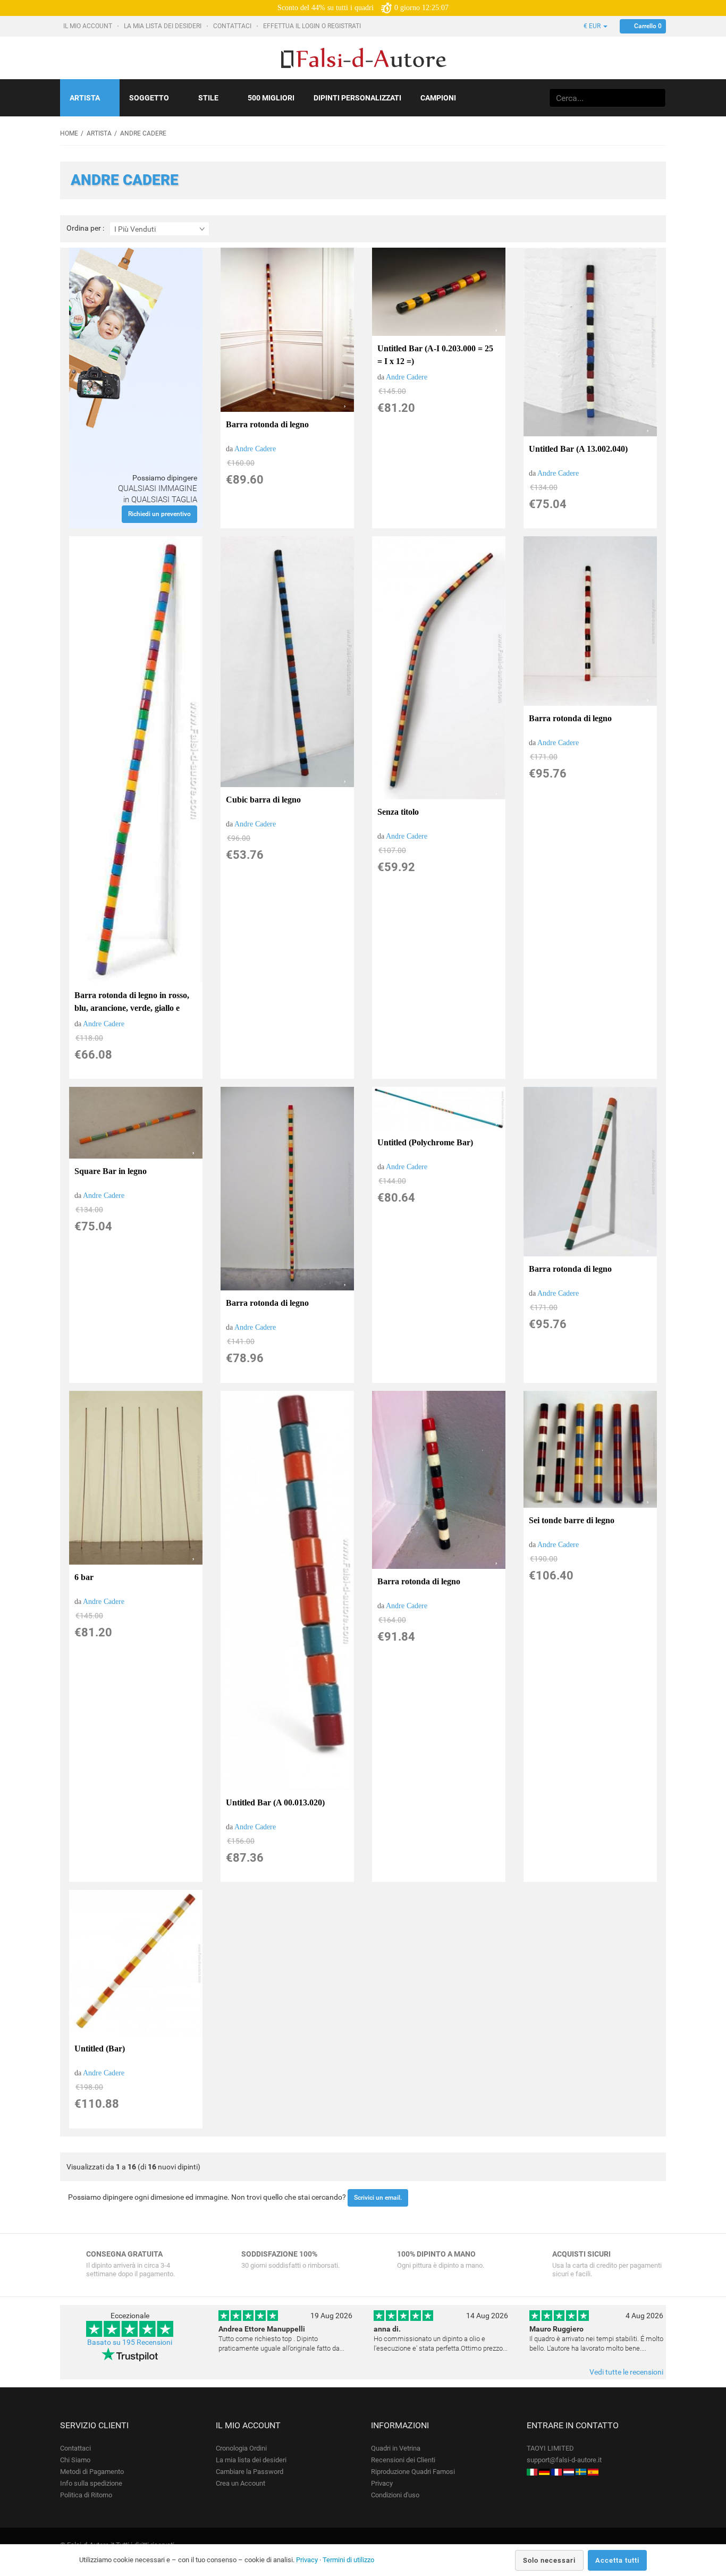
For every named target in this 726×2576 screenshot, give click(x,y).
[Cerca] (656, 98)
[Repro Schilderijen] (569, 2472)
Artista (85, 98)
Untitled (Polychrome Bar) (425, 1142)
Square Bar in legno (111, 1171)
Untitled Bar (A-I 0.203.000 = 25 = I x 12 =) (435, 355)
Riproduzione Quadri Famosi (413, 2472)
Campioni (438, 98)
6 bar (84, 1577)
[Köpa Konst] (581, 2472)
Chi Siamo (75, 2460)
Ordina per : (85, 228)
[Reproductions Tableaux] (556, 2472)
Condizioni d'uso (395, 2495)
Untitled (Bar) (100, 2049)
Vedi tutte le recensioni (626, 2372)
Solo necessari (549, 2560)
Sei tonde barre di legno (572, 1520)
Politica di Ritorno (86, 2495)
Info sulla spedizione (91, 2483)
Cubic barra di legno (263, 800)
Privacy (382, 2483)
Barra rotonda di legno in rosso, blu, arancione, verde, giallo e (132, 1002)
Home (69, 133)
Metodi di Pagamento (92, 2472)
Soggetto (149, 98)
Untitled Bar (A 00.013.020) (275, 1802)
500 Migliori (271, 98)
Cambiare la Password (250, 2472)
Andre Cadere (255, 449)
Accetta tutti (617, 2560)
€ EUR (593, 26)
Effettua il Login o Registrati (313, 26)
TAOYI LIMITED (550, 2448)
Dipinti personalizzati (357, 98)
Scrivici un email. (378, 2198)
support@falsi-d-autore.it (564, 2460)
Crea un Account (240, 2483)
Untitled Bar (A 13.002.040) (578, 449)
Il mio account (88, 26)
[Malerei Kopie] (544, 2472)
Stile (208, 98)
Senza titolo (398, 812)
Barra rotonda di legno (267, 424)
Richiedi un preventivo (159, 514)
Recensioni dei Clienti (403, 2460)
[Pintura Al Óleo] (593, 2472)
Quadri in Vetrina (396, 2448)
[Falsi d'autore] (532, 2472)
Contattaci (233, 26)
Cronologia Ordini (241, 2448)
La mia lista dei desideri (163, 26)
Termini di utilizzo (348, 2560)
